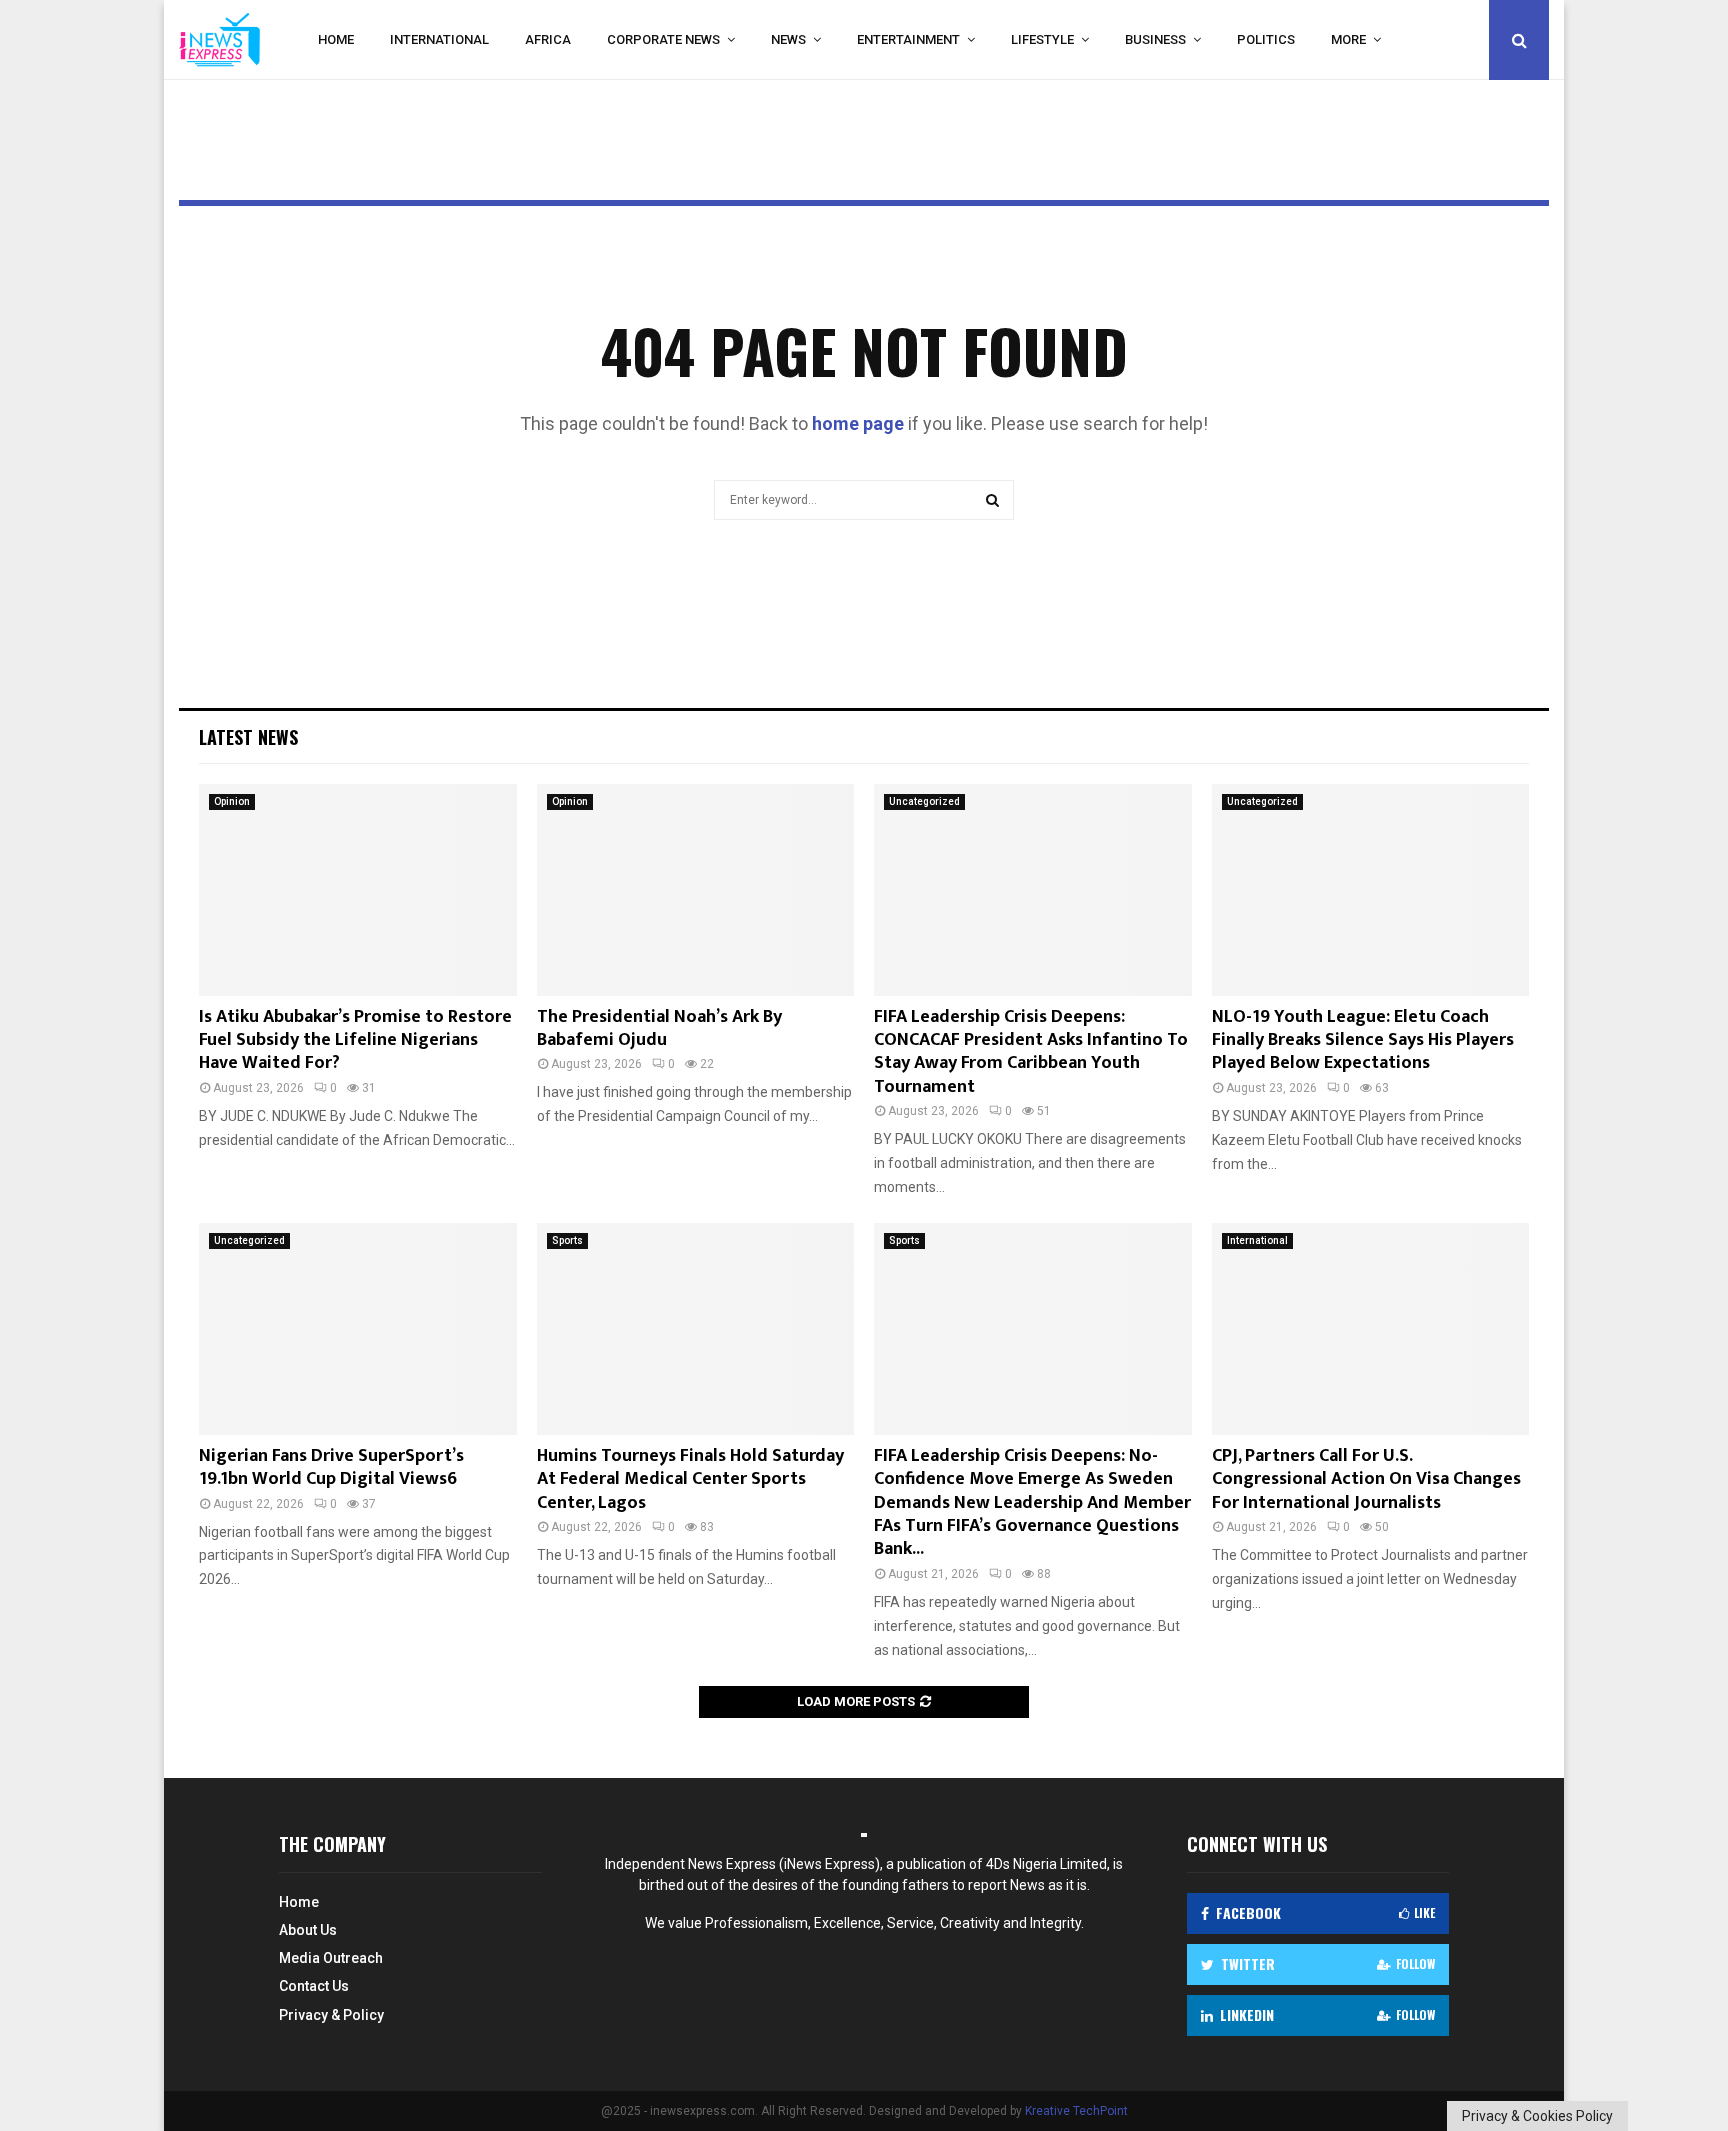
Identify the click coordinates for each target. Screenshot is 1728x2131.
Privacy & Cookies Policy (1537, 2116)
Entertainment (908, 39)
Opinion (232, 801)
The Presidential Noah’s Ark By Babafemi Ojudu (659, 1028)
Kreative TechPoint (1076, 2111)
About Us (308, 1930)
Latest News (248, 737)
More (1348, 39)
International (439, 39)
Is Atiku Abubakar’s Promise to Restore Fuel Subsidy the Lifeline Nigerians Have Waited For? (355, 1040)
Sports (567, 1240)
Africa (548, 39)
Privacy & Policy (331, 2015)
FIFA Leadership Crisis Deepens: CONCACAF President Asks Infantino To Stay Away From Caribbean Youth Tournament (1031, 1052)
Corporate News (663, 39)
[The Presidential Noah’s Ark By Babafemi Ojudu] (696, 890)
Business (1155, 39)
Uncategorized (924, 801)
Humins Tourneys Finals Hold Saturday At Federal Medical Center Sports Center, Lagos (690, 1479)
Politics (1266, 39)
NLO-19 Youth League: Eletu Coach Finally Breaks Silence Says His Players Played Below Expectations (1363, 1040)
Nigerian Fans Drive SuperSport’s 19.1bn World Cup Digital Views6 (331, 1467)
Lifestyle (1042, 39)
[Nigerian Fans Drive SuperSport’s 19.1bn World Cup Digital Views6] (358, 1329)
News (788, 39)
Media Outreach (331, 1958)
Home (336, 39)
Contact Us (314, 1986)
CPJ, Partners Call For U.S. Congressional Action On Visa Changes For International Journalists (1366, 1479)
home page (858, 423)
